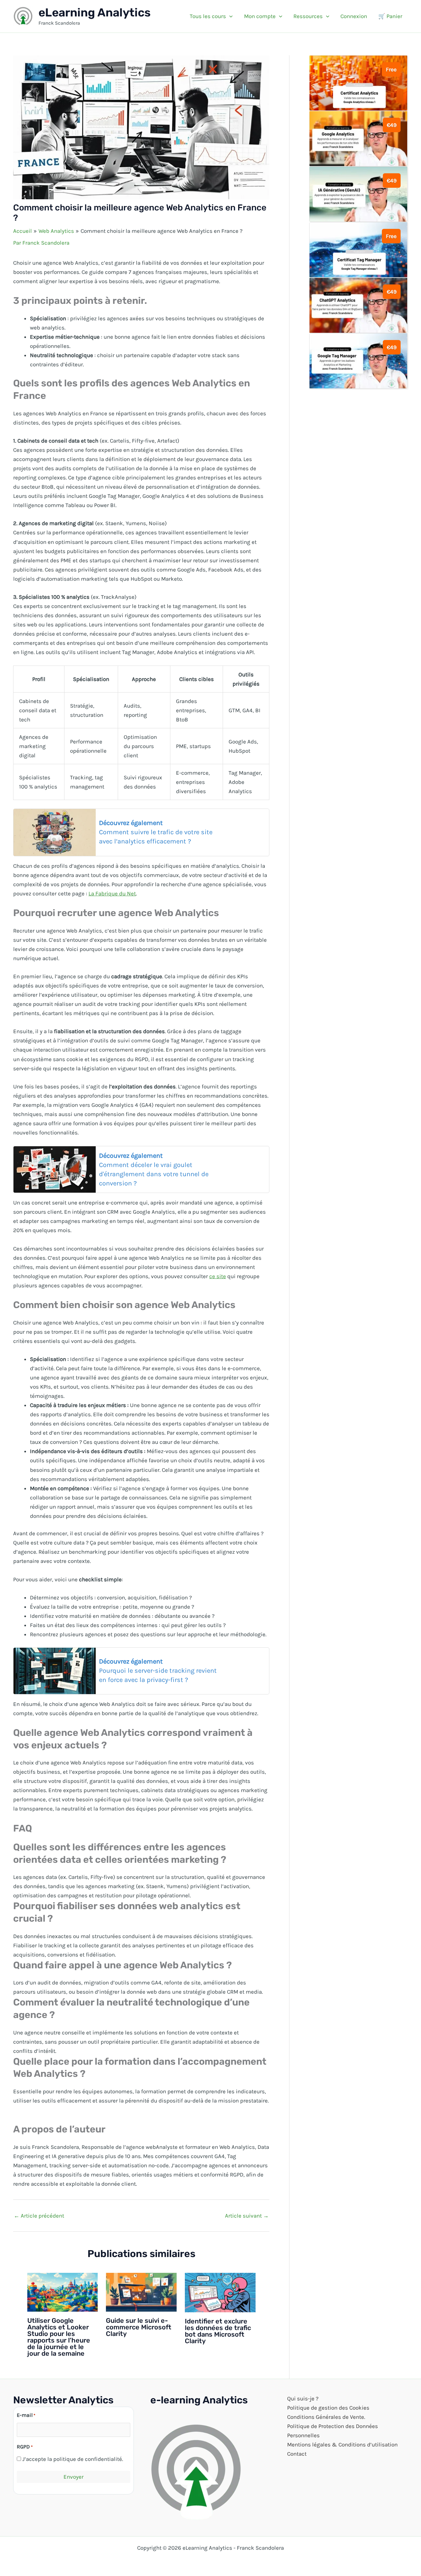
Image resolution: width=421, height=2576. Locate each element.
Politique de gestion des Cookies (328, 2408)
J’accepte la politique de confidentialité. (73, 2459)
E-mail (26, 2415)
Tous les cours (208, 16)
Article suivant (247, 2216)
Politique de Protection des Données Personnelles (333, 2431)
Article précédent (39, 2216)
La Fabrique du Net (112, 893)
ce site (218, 1276)
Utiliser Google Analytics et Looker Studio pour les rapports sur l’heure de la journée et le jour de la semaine (59, 2337)
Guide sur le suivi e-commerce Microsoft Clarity (139, 2327)
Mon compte (260, 16)
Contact (297, 2454)
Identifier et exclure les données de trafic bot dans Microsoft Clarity (218, 2331)
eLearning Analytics (95, 12)
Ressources (308, 16)
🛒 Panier (390, 16)
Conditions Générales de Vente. (326, 2417)
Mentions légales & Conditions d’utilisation (342, 2444)
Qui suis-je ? (303, 2398)
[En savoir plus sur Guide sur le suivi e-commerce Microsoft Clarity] (141, 2292)
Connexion (354, 16)
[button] (229, 16)
